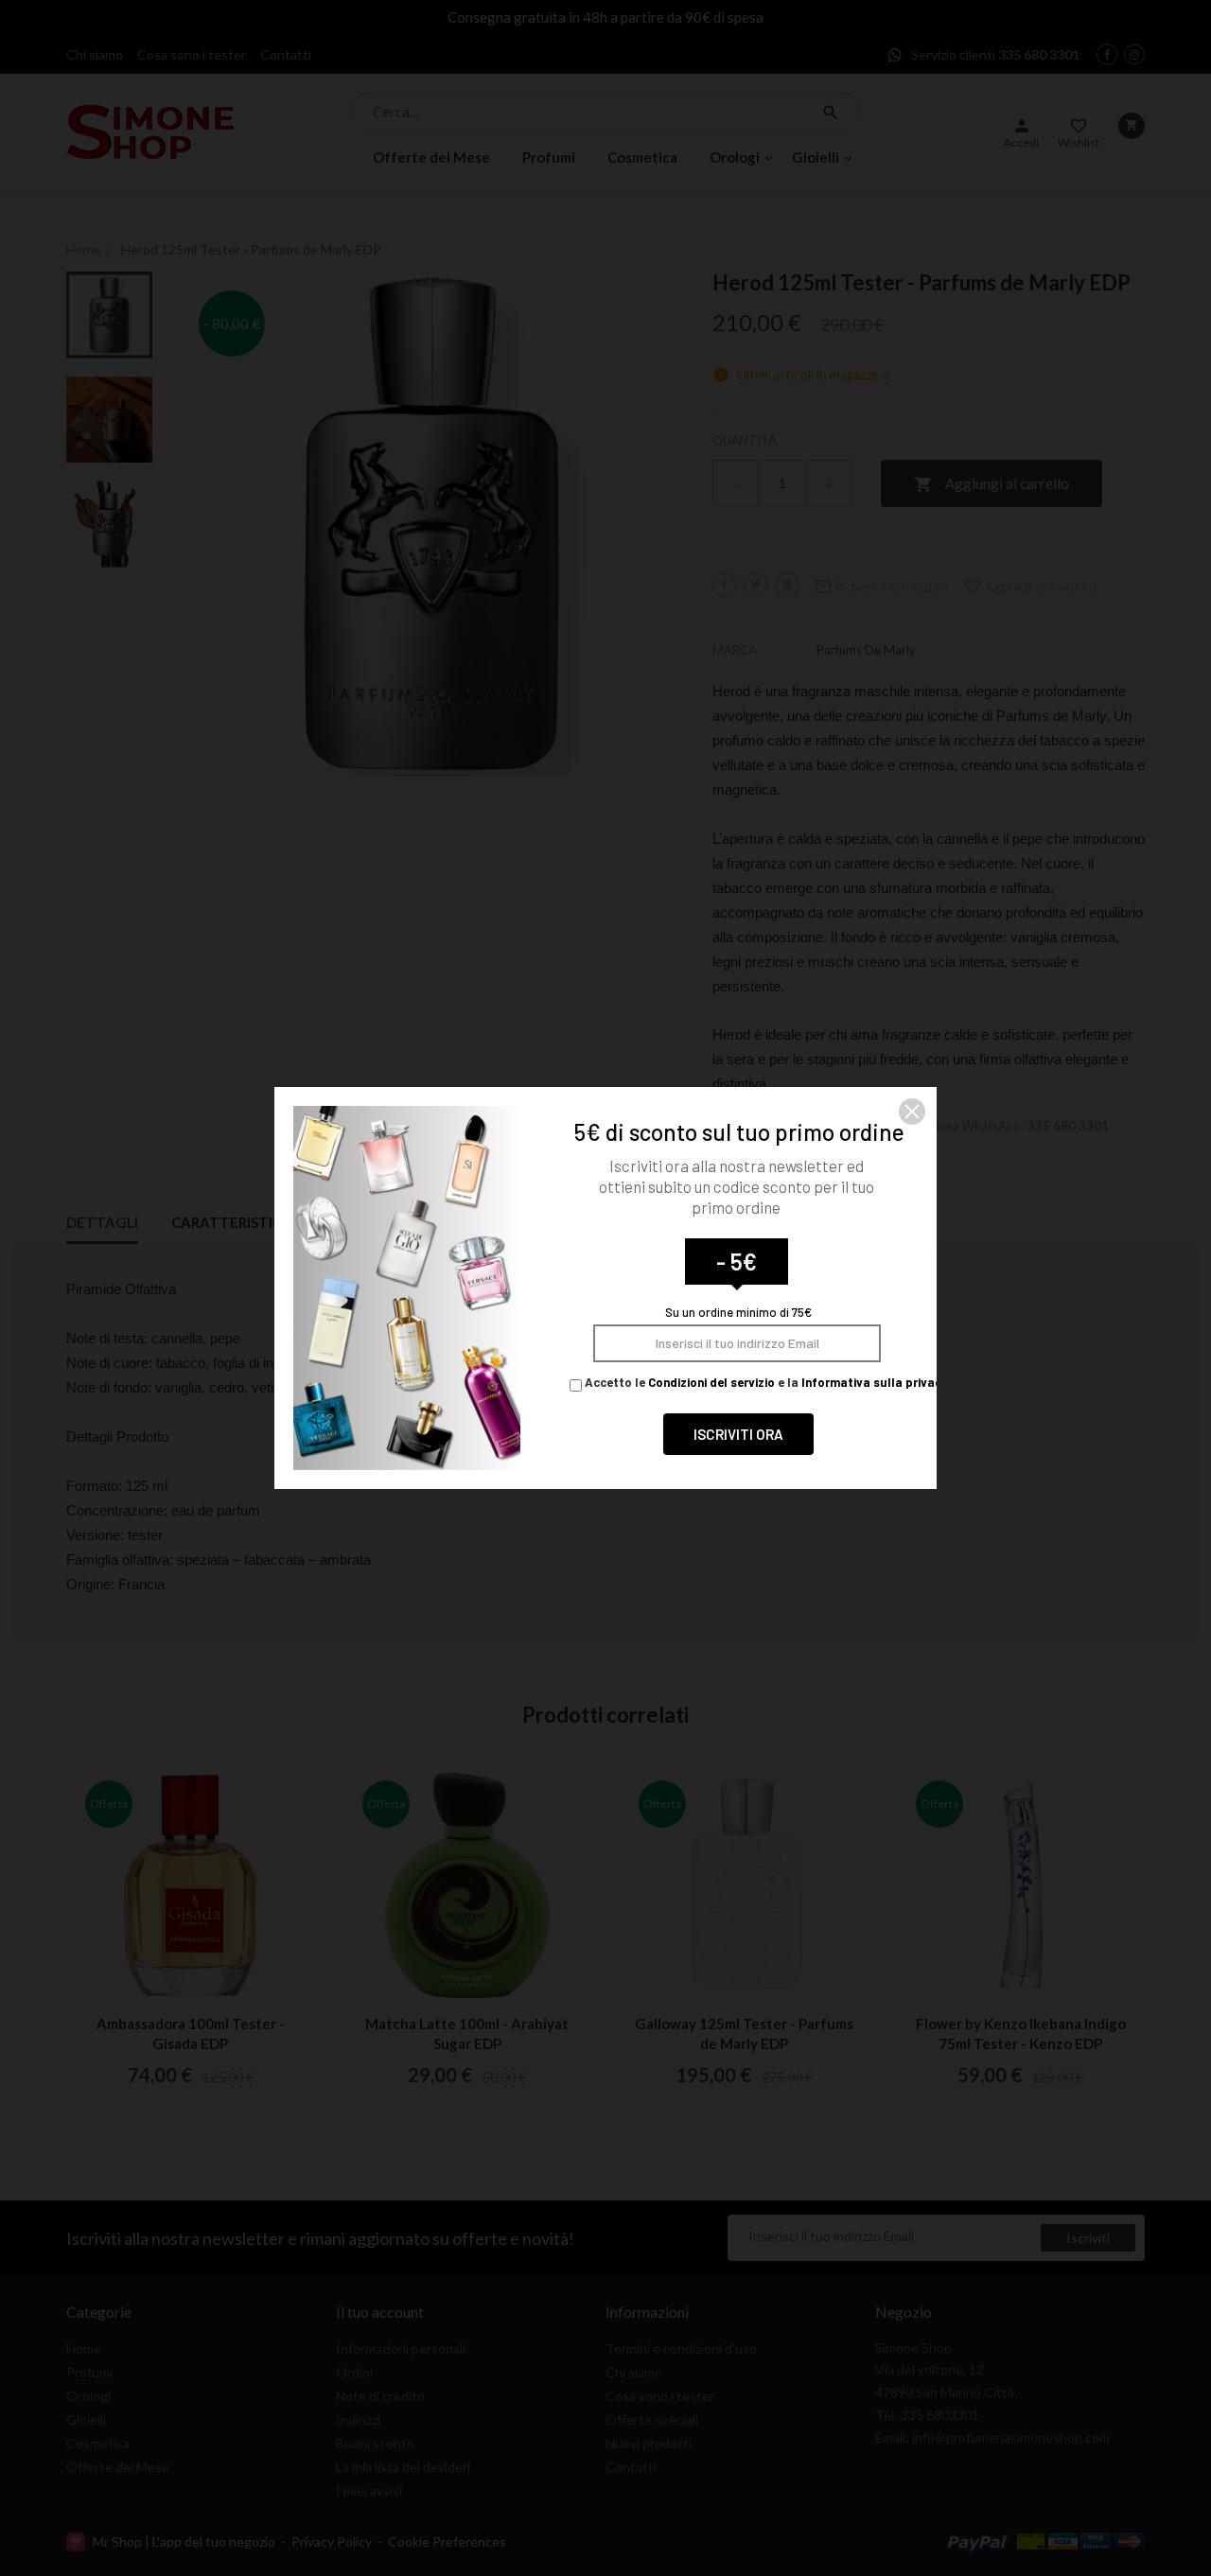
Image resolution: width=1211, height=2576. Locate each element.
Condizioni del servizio (711, 1382)
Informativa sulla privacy (875, 1382)
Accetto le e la (765, 1382)
